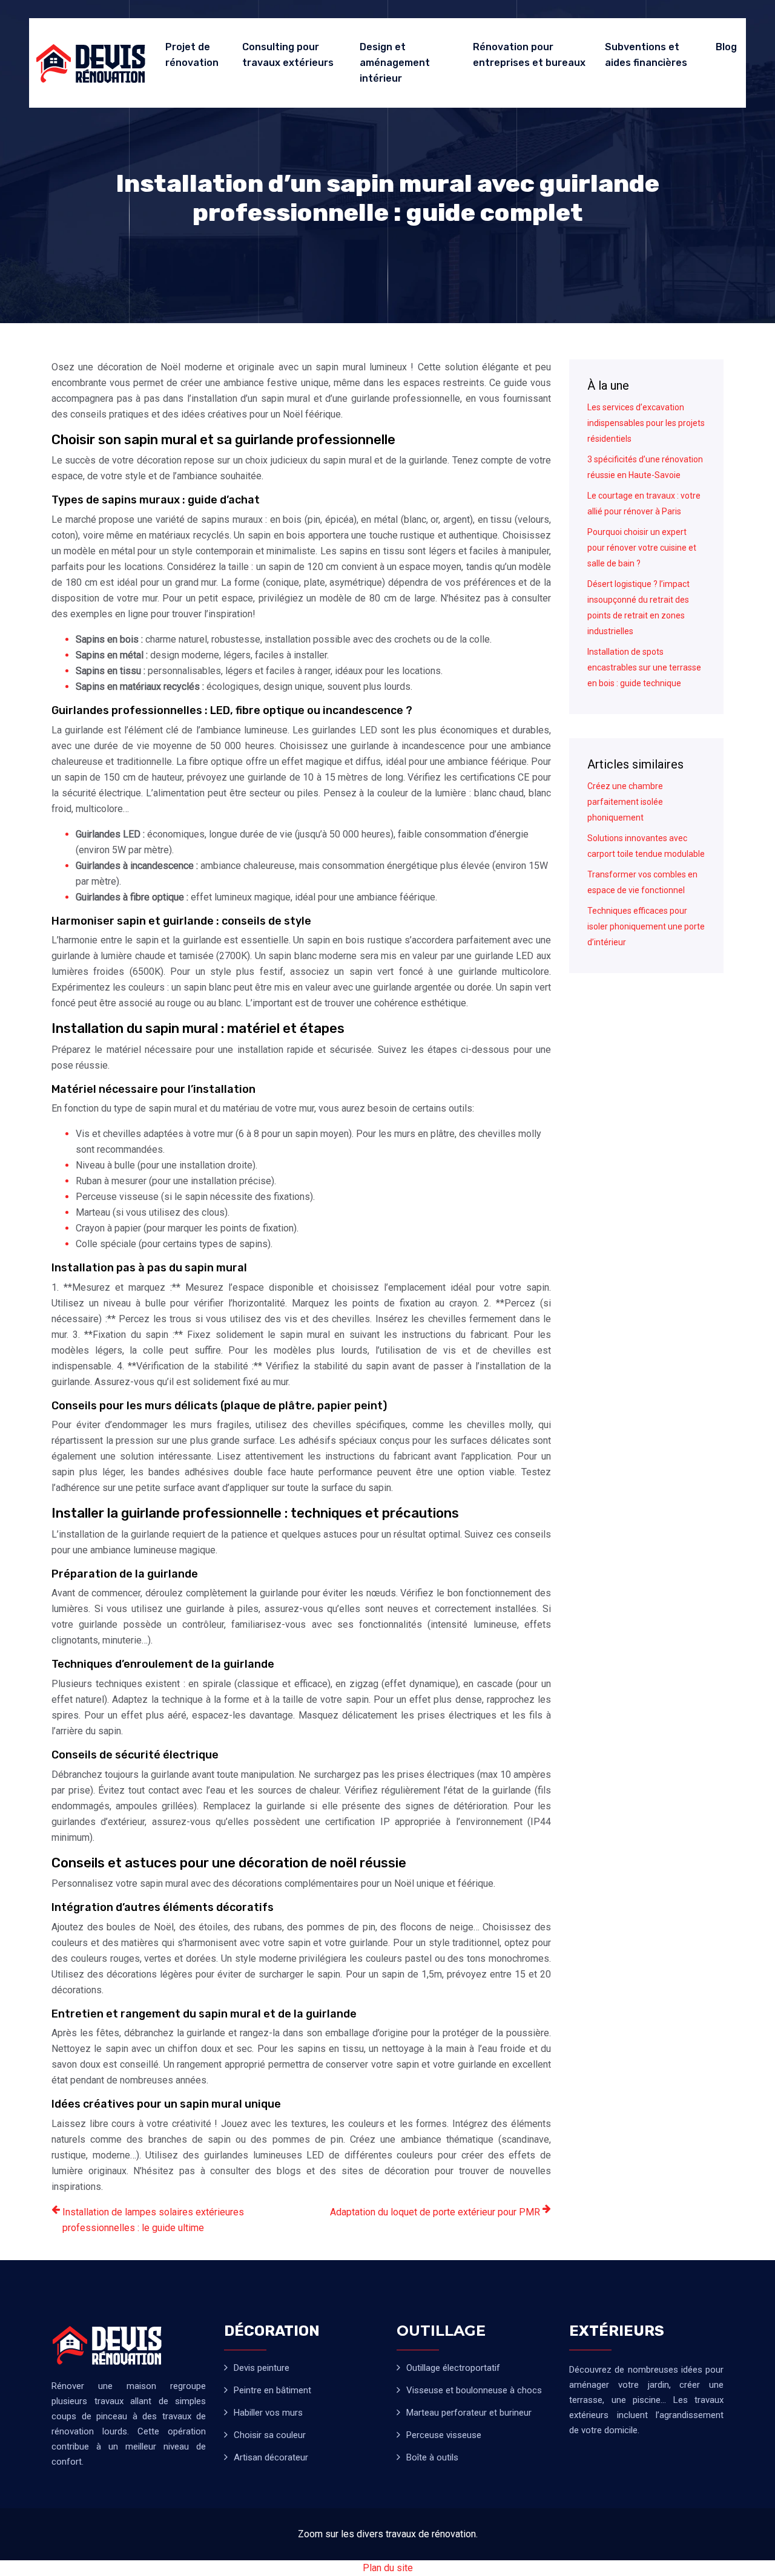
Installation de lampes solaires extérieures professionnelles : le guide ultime (153, 2220)
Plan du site (388, 2568)
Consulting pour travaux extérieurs (288, 55)
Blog (726, 47)
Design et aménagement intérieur (395, 63)
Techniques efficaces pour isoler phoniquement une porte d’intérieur (646, 926)
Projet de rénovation (192, 55)
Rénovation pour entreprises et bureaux (529, 55)
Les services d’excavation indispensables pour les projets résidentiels (646, 423)
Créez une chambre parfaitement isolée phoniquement (625, 802)
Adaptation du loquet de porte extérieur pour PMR (435, 2212)
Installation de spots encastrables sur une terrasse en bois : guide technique (644, 667)
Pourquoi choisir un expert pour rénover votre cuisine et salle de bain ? (642, 548)
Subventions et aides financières (646, 55)
